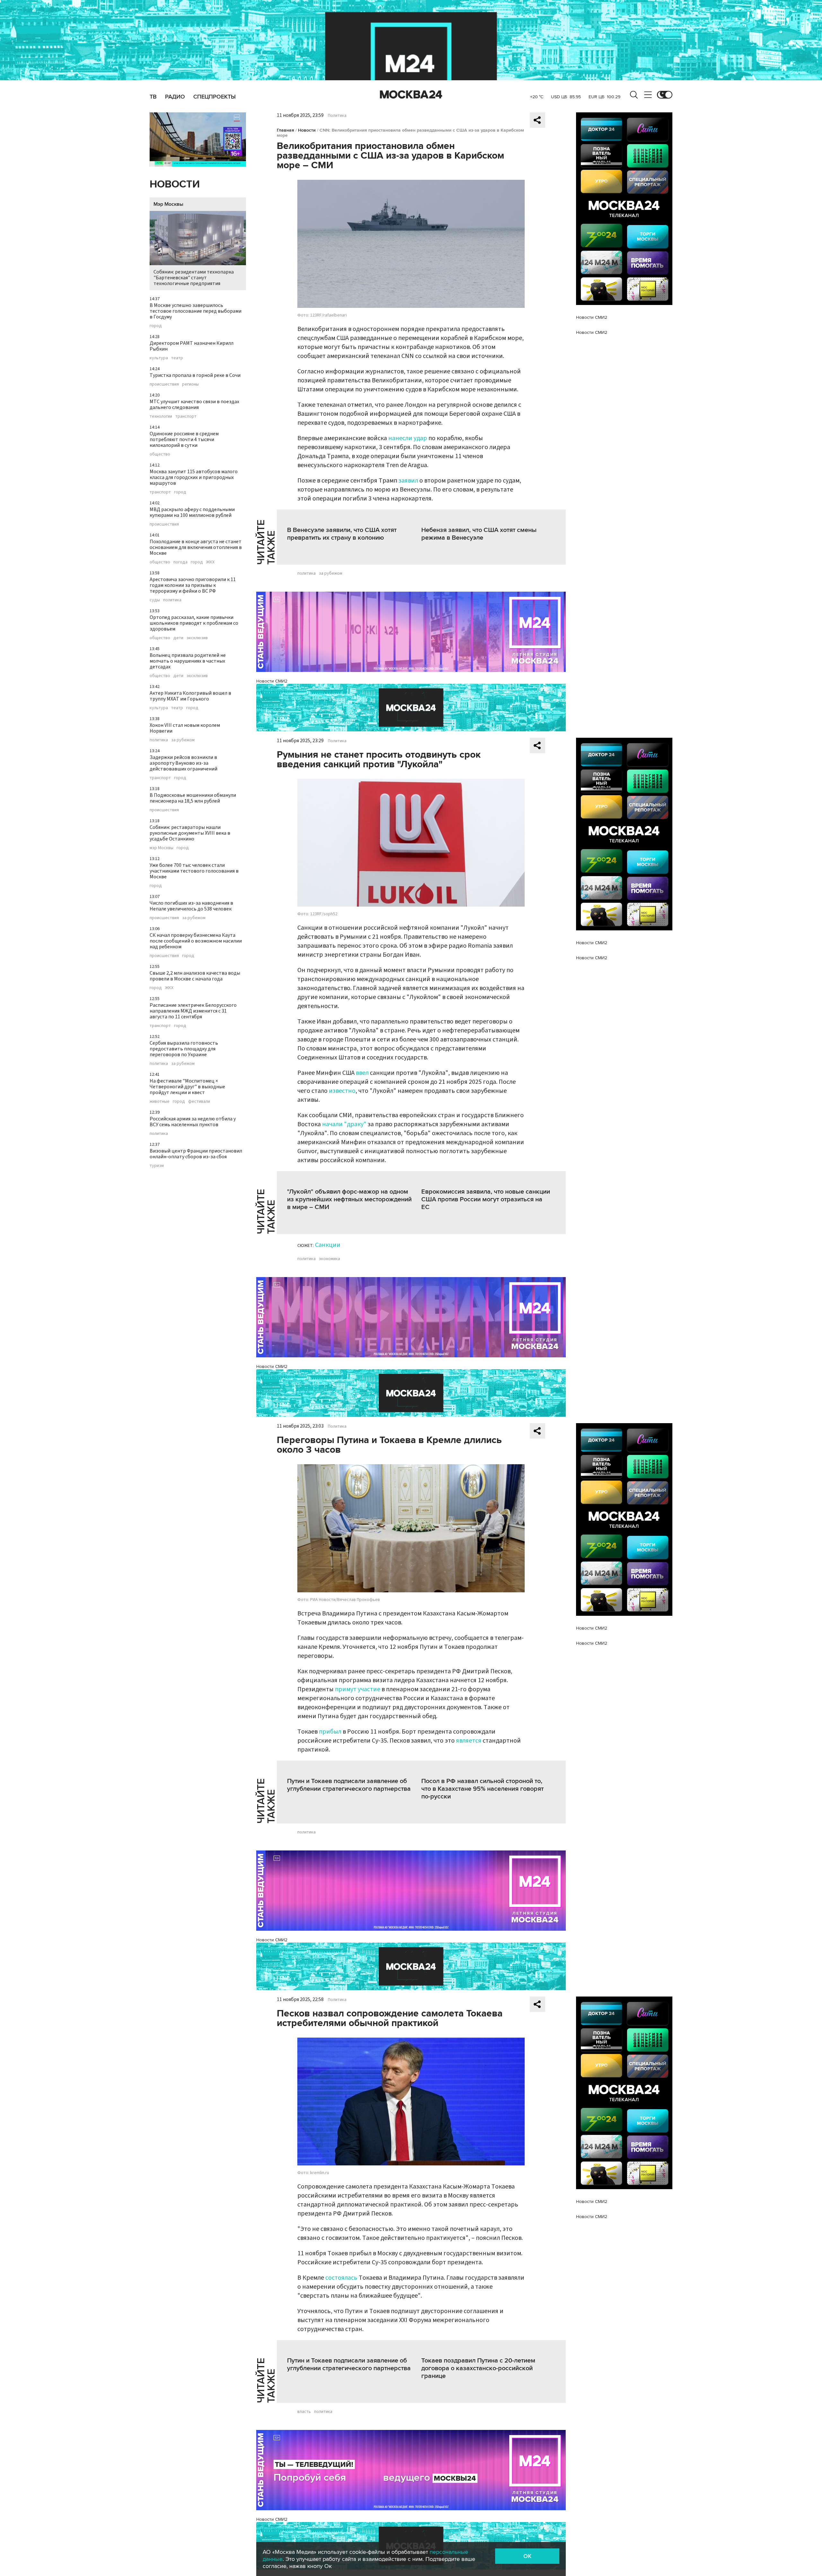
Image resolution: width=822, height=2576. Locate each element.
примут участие (358, 1689)
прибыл (330, 1732)
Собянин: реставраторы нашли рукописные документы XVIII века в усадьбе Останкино (190, 833)
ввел (363, 1073)
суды (155, 600)
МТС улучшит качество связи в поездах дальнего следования (194, 405)
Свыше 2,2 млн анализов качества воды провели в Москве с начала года (195, 976)
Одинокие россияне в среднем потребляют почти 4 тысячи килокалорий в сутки (184, 439)
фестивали (199, 1101)
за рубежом (183, 740)
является (469, 1741)
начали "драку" (344, 1124)
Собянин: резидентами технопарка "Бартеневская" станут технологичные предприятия (194, 278)
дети (178, 638)
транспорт (186, 416)
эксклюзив (197, 638)
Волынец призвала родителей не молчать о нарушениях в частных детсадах (188, 661)
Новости (175, 184)
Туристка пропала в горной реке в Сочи (195, 375)
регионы (190, 384)
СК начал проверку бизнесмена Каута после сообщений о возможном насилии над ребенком (196, 941)
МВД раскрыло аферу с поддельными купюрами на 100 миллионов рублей (192, 512)
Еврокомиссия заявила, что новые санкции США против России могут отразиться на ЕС (486, 1199)
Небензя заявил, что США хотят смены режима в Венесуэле (479, 534)
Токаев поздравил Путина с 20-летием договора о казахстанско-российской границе (478, 2368)
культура (159, 358)
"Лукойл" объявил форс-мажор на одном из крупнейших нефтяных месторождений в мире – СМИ (349, 1199)
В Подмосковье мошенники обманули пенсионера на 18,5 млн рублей (193, 798)
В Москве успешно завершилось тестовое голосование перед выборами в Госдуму (196, 311)
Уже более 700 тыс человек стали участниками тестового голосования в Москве (194, 871)
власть (304, 2412)
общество (160, 454)
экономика (329, 1259)
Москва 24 (411, 95)
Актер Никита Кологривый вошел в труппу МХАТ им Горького (190, 696)
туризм (157, 1166)
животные (160, 1101)
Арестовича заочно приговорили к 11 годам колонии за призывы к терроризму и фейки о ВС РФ (193, 585)
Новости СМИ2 (272, 681)
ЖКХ (210, 562)
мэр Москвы (162, 848)
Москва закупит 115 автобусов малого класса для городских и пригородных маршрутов (194, 477)
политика (172, 600)
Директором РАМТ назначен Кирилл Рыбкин (192, 346)
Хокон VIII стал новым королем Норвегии (185, 728)
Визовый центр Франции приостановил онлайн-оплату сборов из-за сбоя (196, 1154)
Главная (285, 130)
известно (342, 1091)
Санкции (328, 1245)
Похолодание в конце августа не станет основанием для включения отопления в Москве (196, 547)
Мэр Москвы (168, 204)
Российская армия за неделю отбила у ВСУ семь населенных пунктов (193, 1122)
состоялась (341, 2278)
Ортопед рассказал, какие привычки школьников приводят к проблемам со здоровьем (194, 623)
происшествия (164, 384)
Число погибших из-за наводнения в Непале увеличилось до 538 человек (191, 906)
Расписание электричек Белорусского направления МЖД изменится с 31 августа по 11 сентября (193, 1011)
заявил (409, 481)
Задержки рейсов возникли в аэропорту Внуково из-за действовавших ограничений (184, 763)
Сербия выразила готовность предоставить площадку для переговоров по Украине (184, 1049)
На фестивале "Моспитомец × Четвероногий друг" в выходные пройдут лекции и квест (187, 1087)
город (156, 326)
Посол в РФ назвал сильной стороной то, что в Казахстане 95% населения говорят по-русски (482, 1789)
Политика (337, 116)
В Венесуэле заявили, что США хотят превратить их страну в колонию (342, 534)
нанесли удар (408, 438)
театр (177, 358)
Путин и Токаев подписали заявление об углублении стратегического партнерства (349, 1785)
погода (180, 562)
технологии (161, 416)
